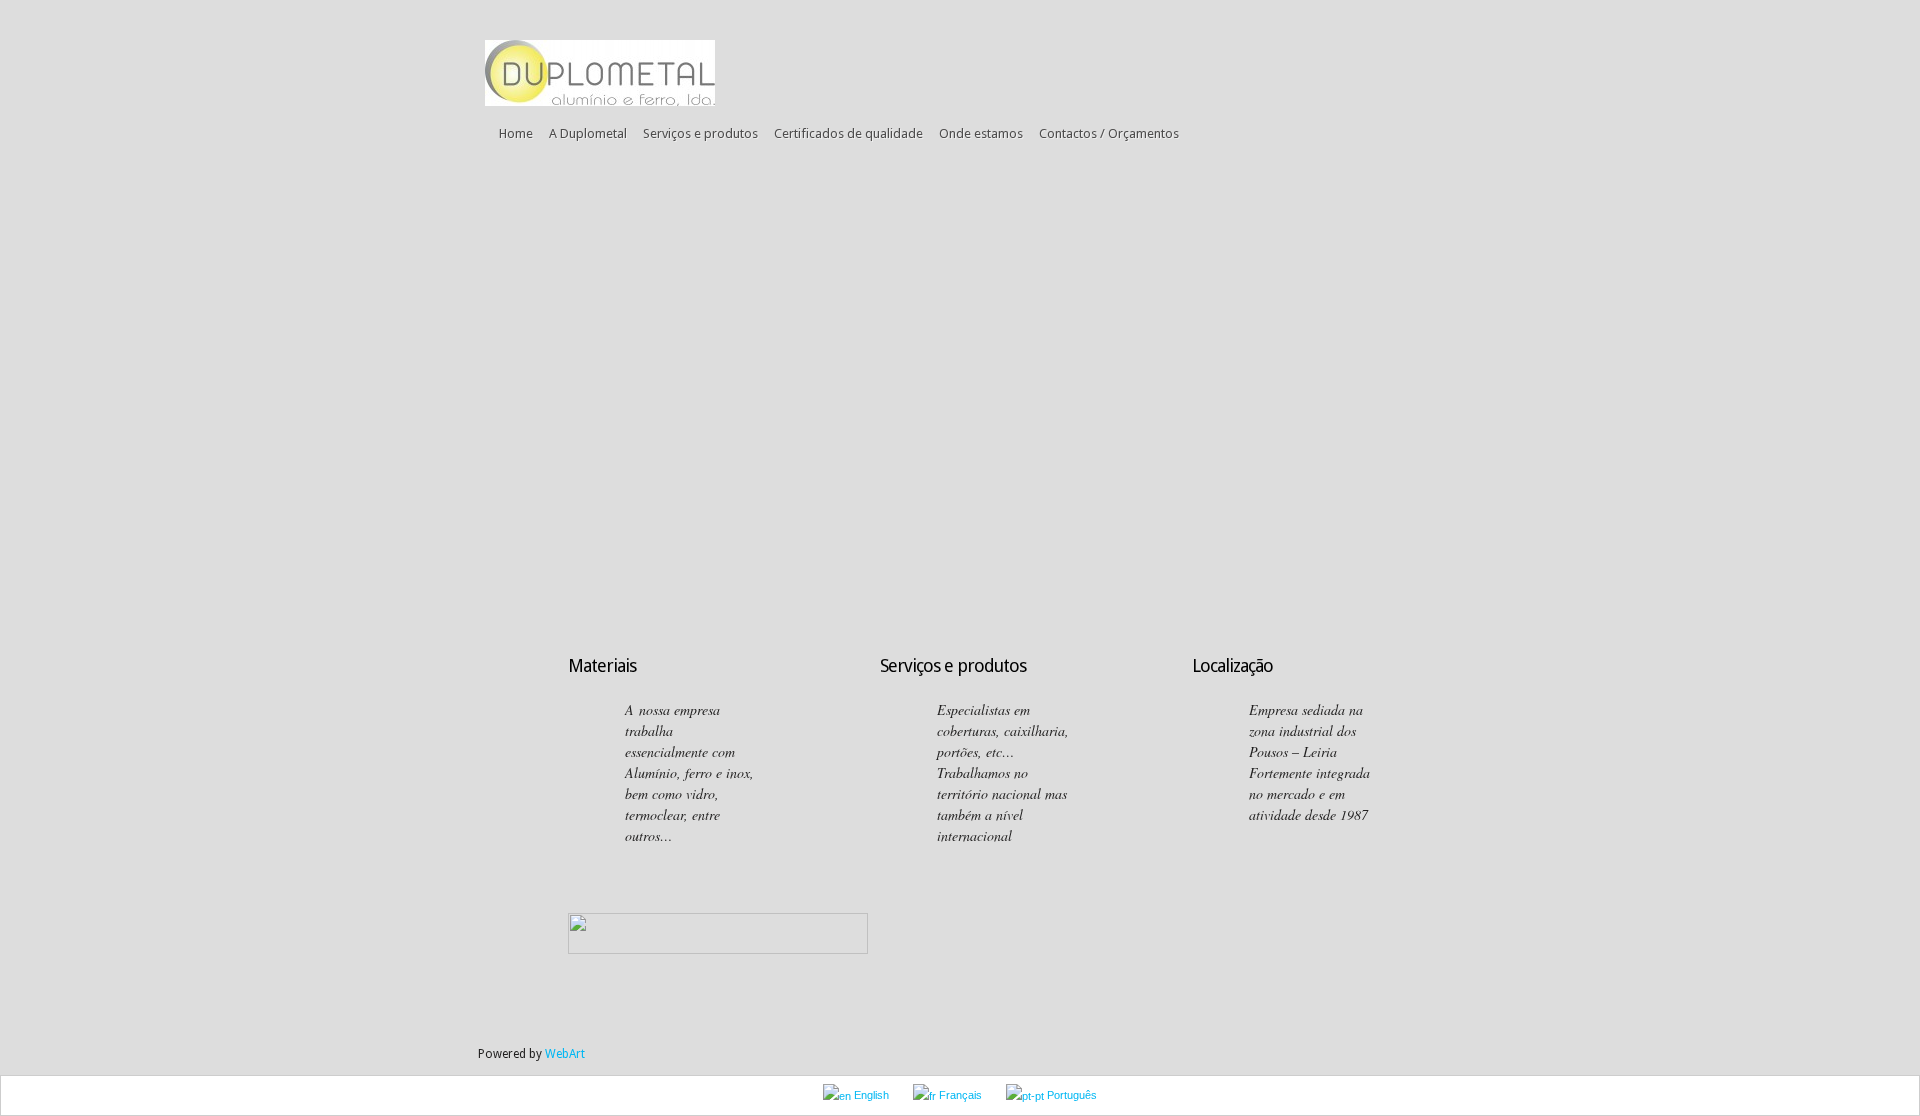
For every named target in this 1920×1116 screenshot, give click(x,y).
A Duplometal (588, 133)
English (870, 1095)
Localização (1232, 665)
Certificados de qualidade (848, 133)
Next (1457, 379)
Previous (460, 379)
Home (516, 133)
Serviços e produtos (700, 133)
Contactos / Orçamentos (1109, 133)
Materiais (602, 665)
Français (959, 1095)
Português (1070, 1095)
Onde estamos (981, 133)
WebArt (565, 1054)
